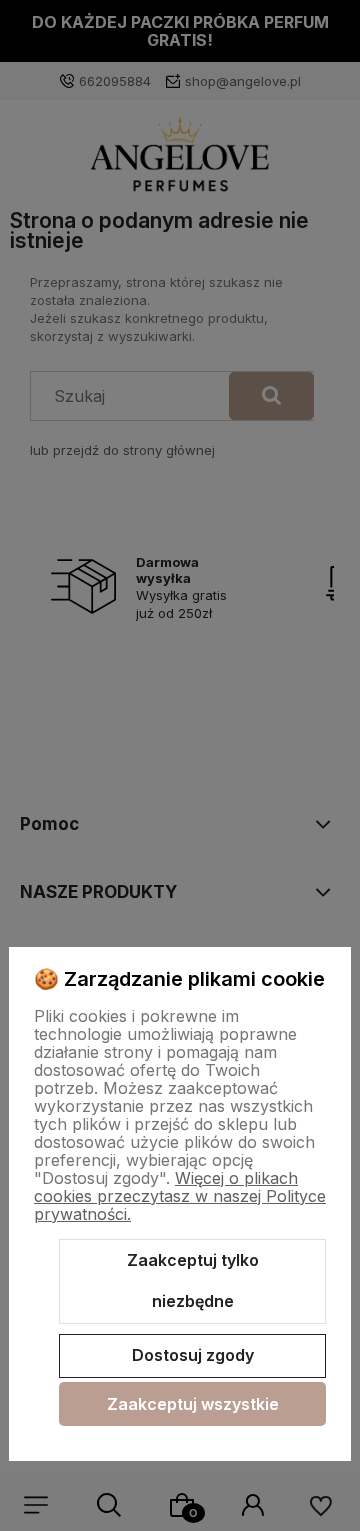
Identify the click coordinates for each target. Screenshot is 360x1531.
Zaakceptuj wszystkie (193, 1404)
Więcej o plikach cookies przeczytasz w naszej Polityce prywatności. (180, 1196)
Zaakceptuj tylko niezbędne (193, 1281)
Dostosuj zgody (193, 1355)
